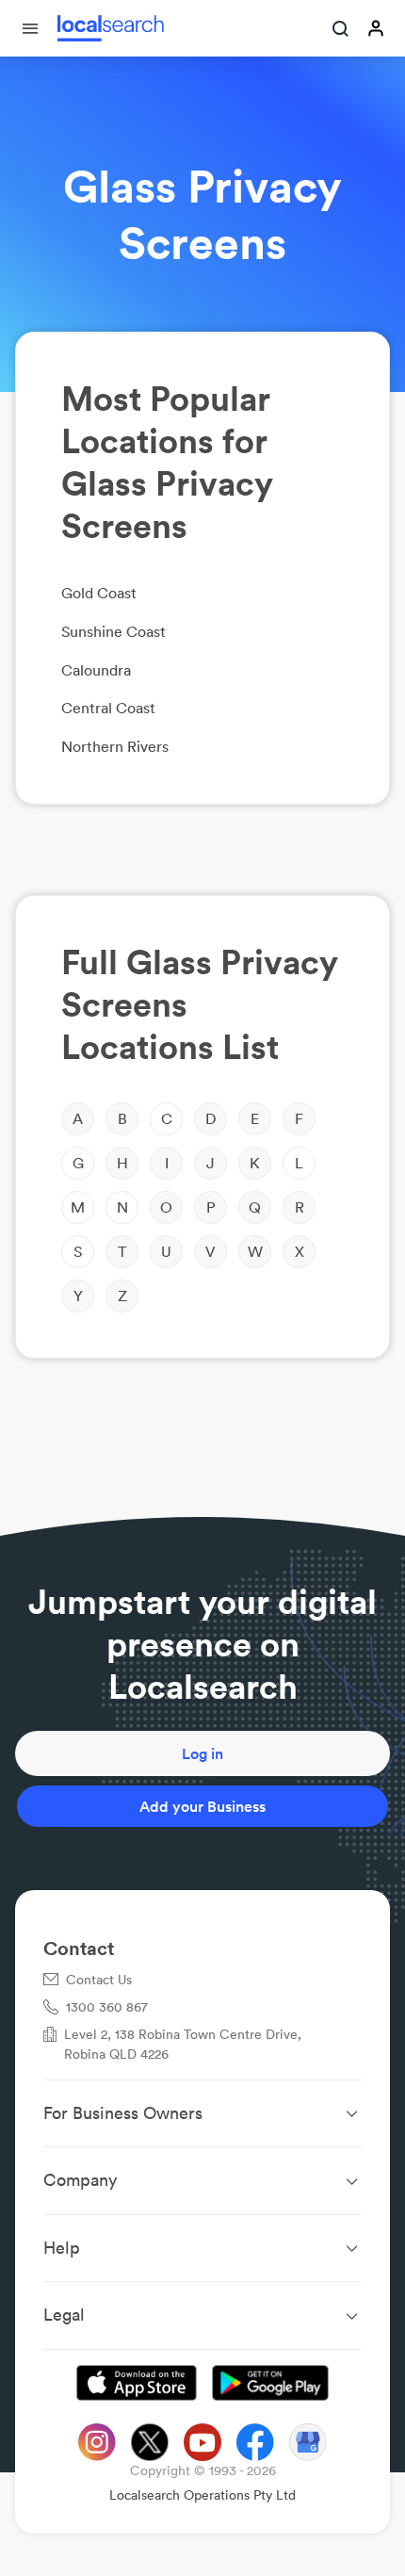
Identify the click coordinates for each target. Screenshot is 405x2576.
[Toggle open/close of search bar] (341, 30)
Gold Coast (99, 593)
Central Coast (108, 708)
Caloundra (96, 670)
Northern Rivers (115, 746)
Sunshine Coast (113, 631)
